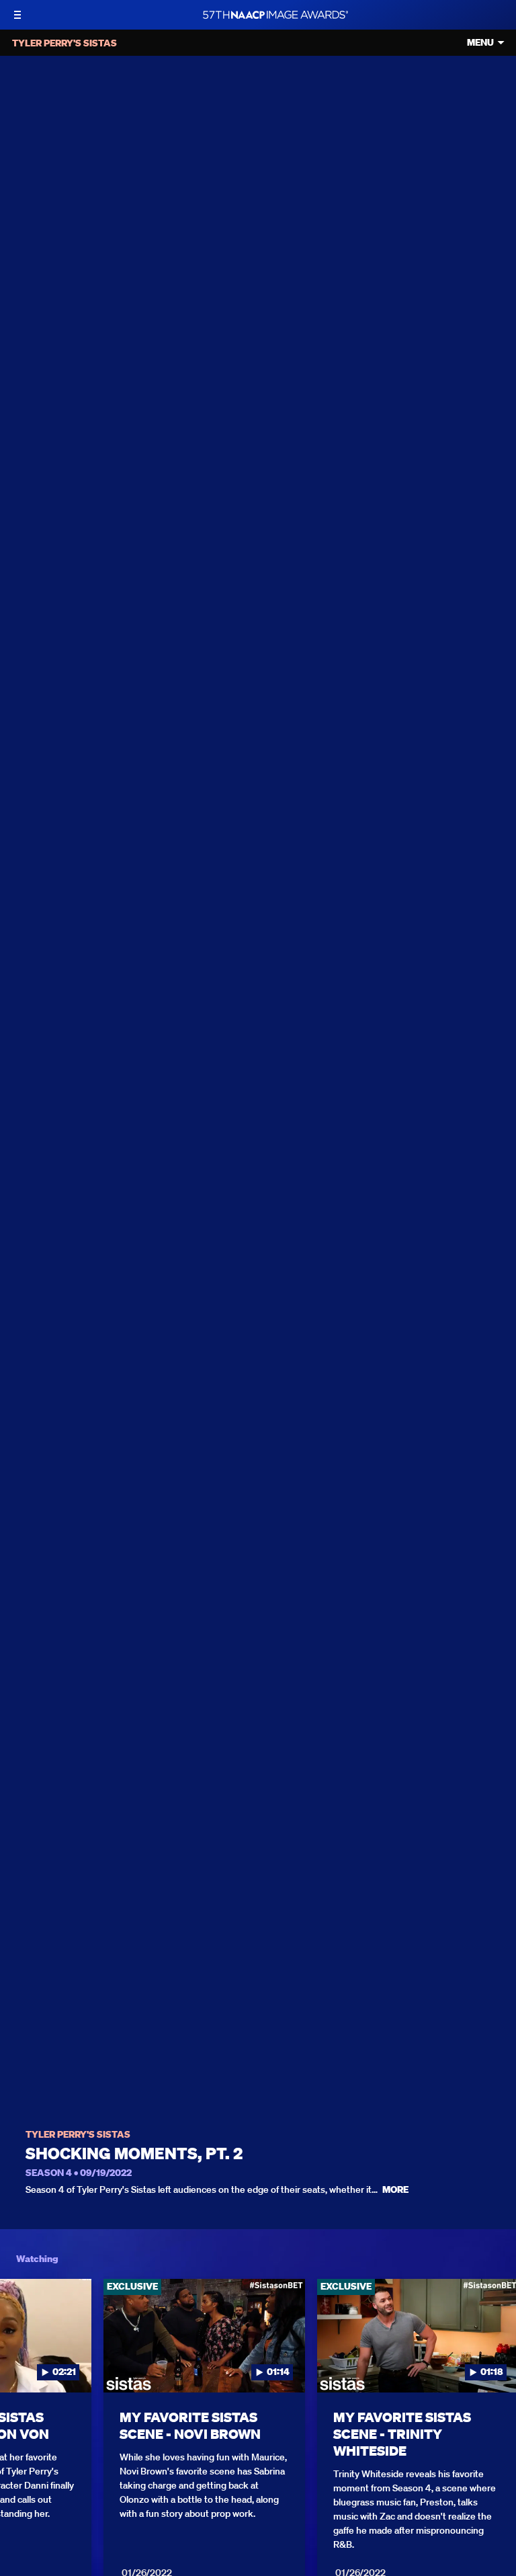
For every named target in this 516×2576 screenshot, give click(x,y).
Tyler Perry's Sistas (78, 2135)
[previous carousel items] (20, 2364)
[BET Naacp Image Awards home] (275, 15)
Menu (480, 43)
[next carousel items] (496, 2364)
